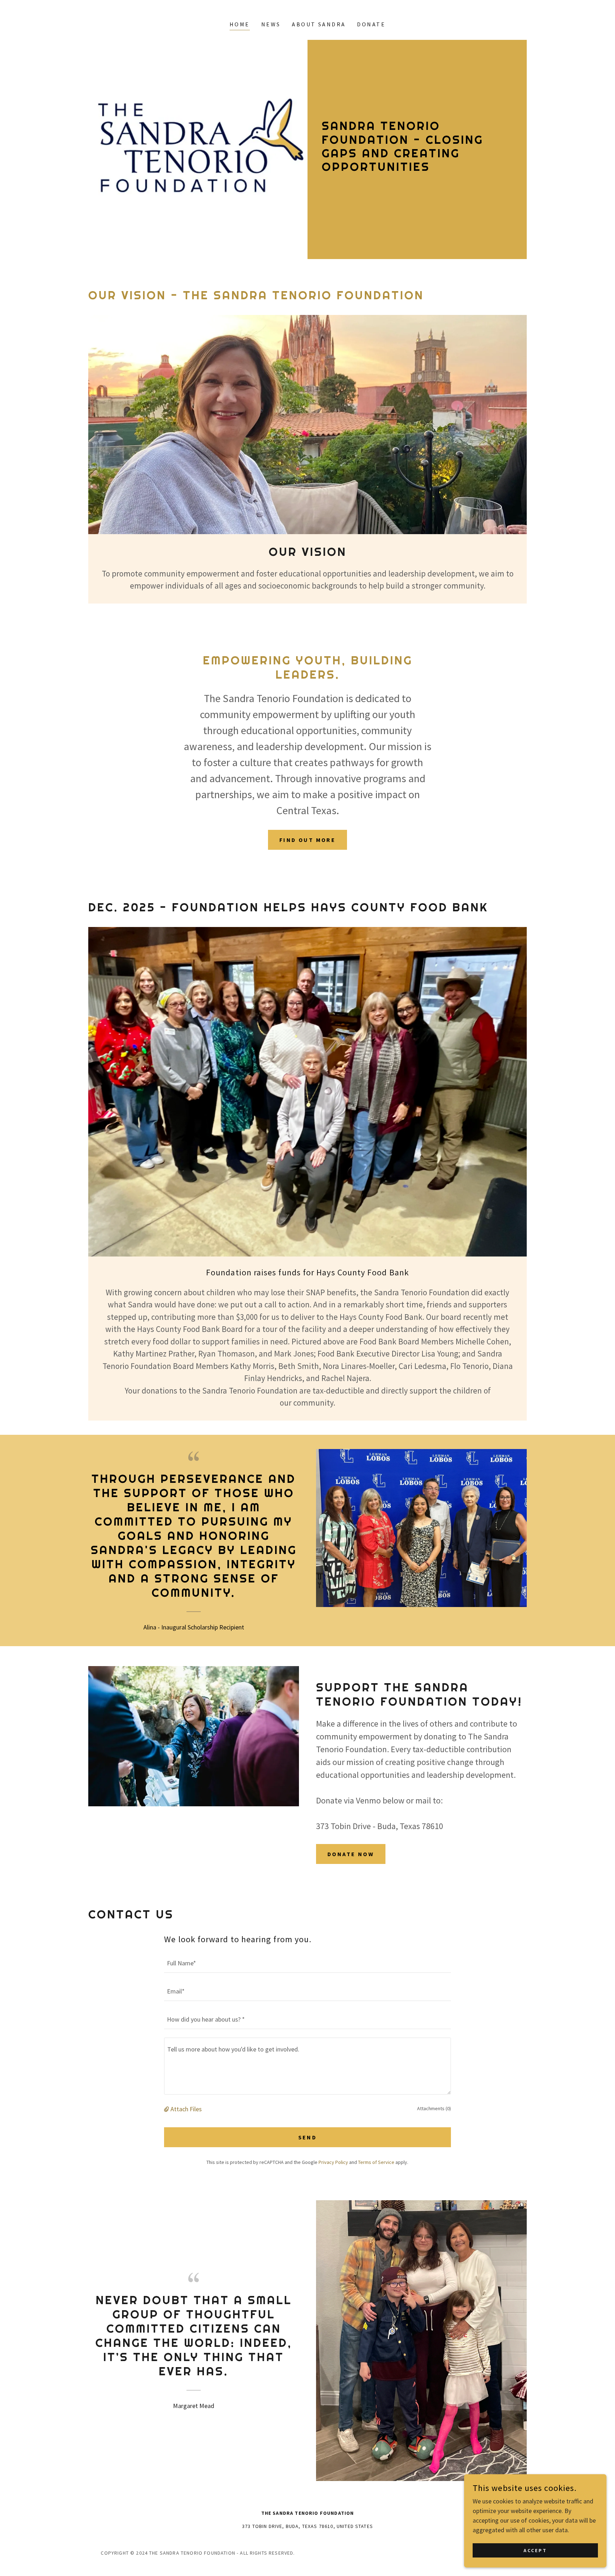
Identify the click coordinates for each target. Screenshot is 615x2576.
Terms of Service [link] (376, 2162)
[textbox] (307, 1963)
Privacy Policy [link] (333, 2162)
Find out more (308, 840)
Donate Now (351, 1854)
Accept (535, 2550)
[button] (167, 2109)
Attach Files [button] (186, 2109)
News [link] (271, 24)
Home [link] (240, 24)
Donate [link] (371, 24)
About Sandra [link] (319, 24)
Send (308, 2137)
